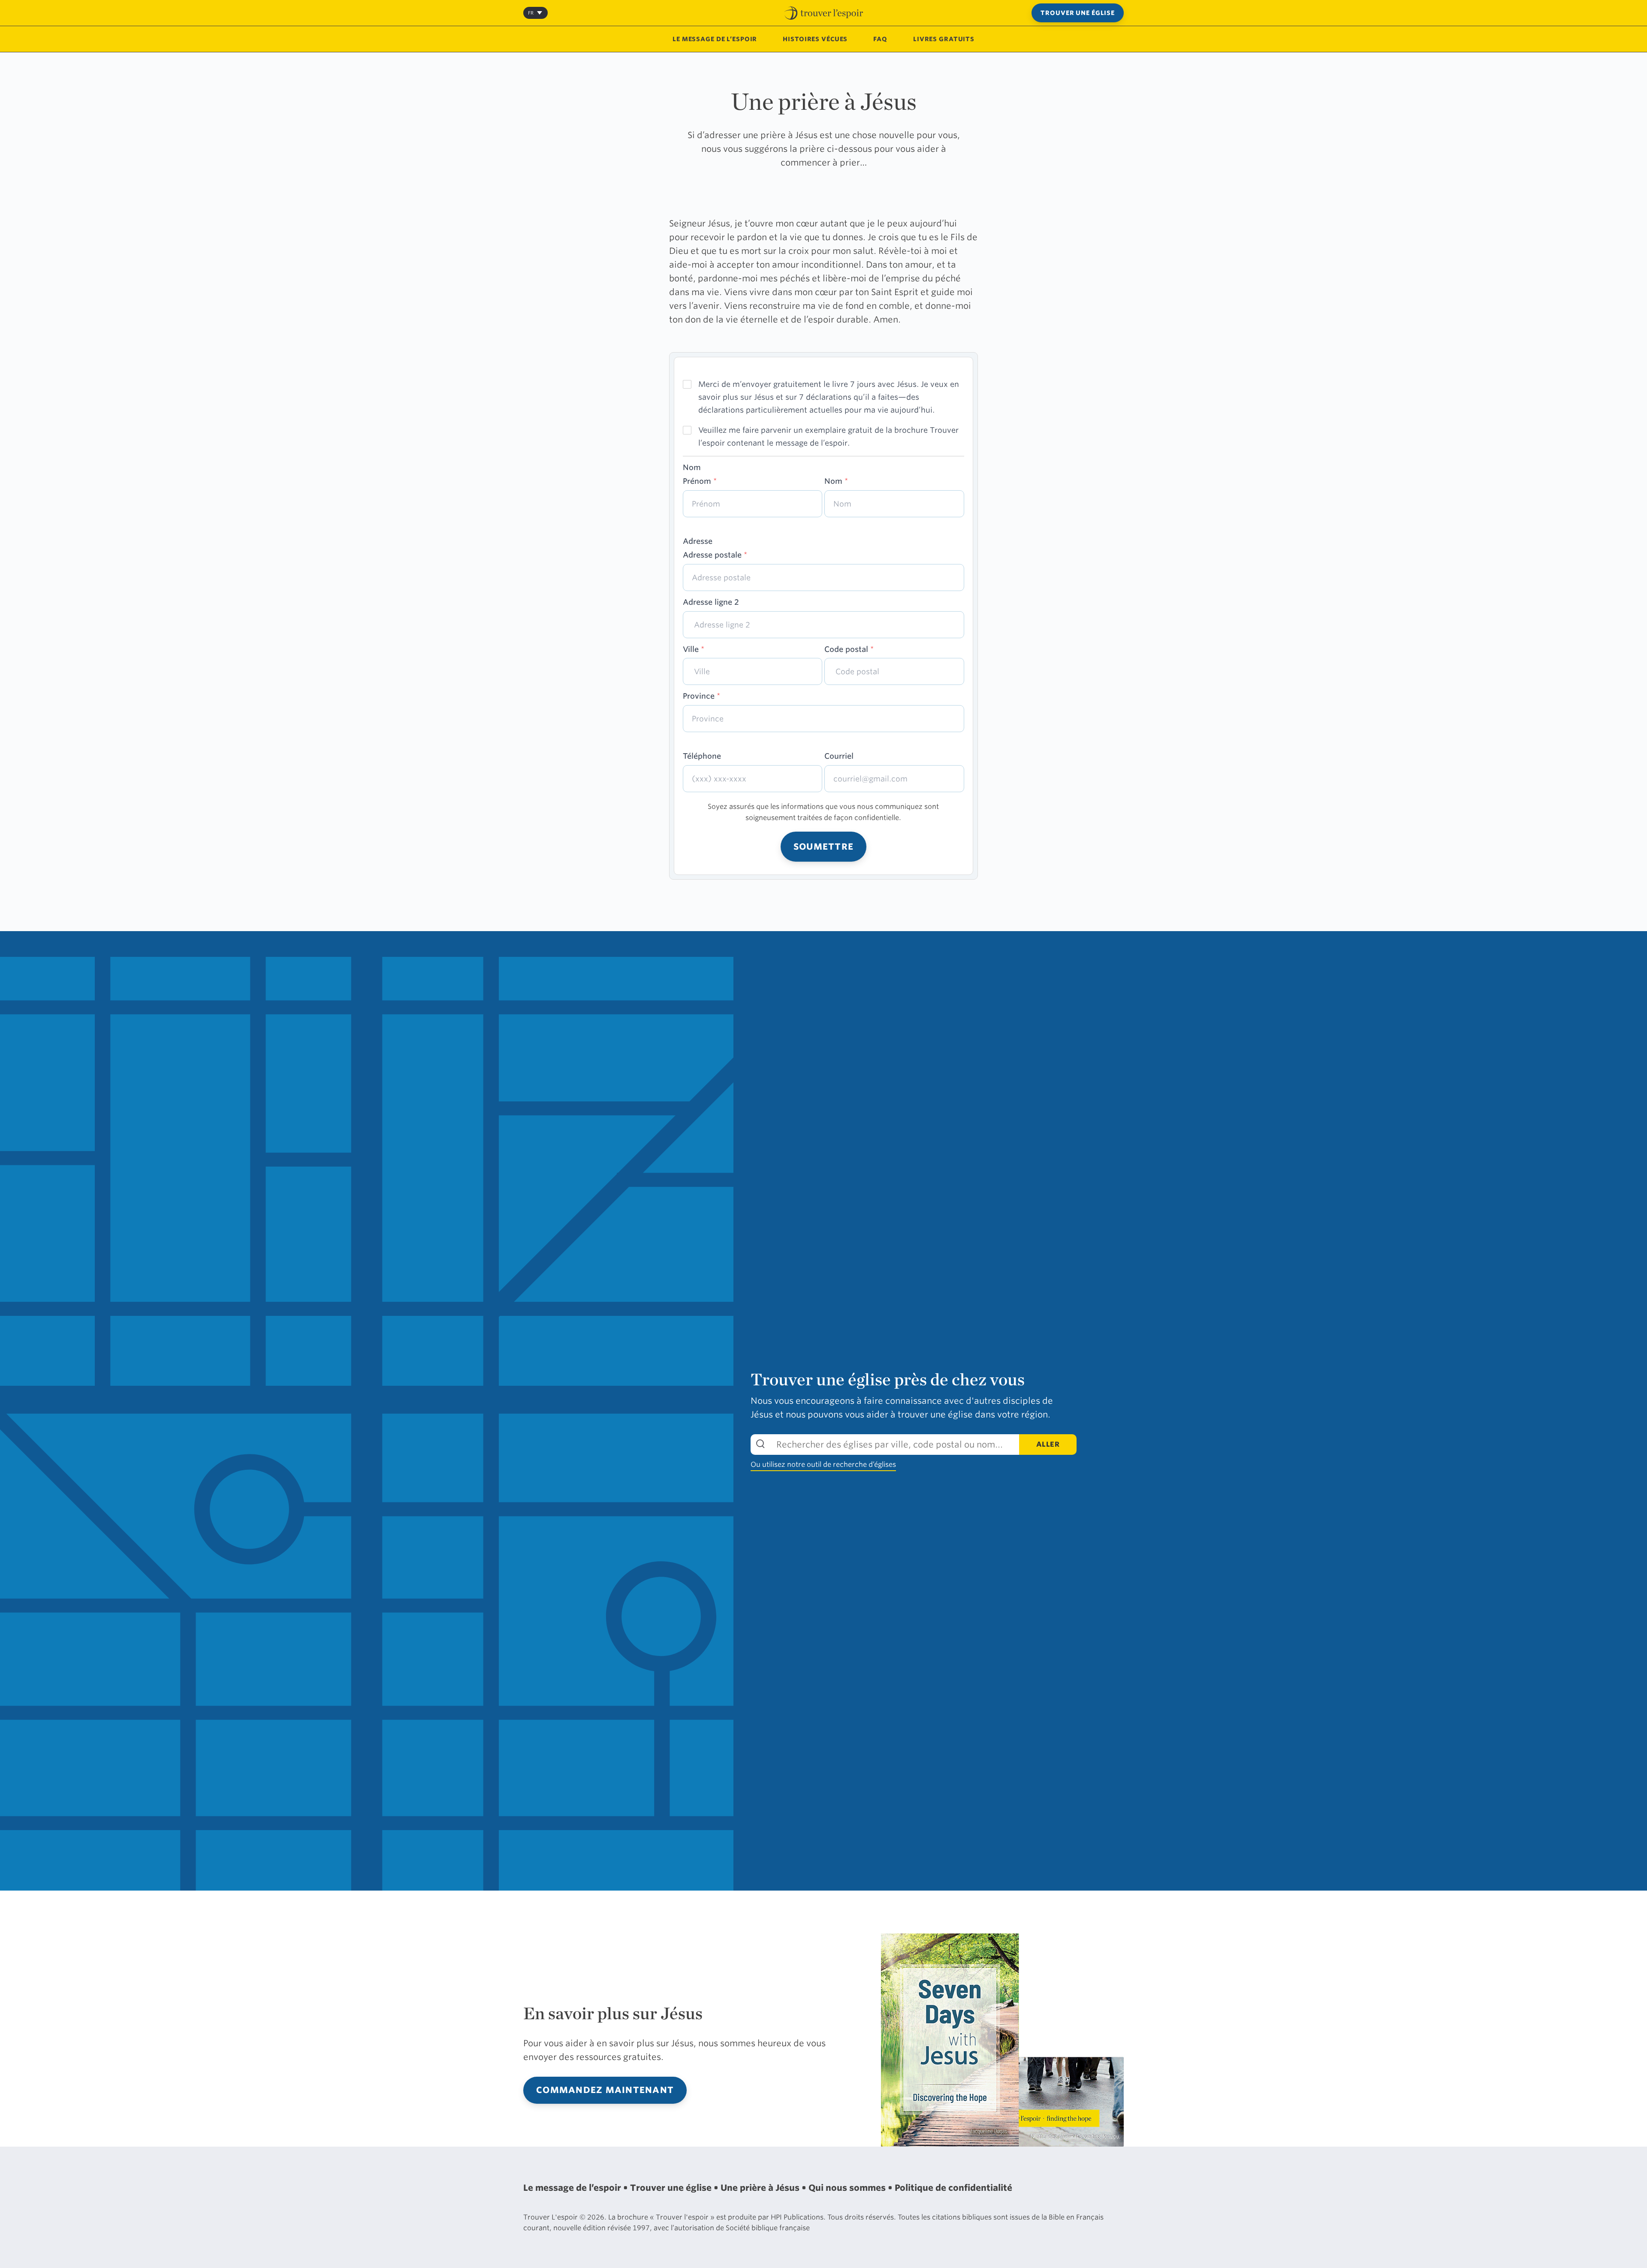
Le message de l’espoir (715, 39)
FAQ (880, 39)
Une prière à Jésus (761, 2188)
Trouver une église (1078, 13)
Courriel (839, 756)
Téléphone (702, 756)
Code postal (849, 649)
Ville (694, 649)
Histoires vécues (815, 39)
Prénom (700, 481)
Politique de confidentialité (953, 2188)
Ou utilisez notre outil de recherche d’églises (823, 1464)
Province (701, 696)
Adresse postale (715, 555)
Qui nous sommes (848, 2188)
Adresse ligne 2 (711, 602)
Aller (1048, 1444)
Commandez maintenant (605, 2090)
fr (531, 13)
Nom (836, 481)
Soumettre (823, 847)
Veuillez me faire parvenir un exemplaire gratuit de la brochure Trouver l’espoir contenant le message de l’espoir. (828, 436)
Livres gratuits (944, 39)
